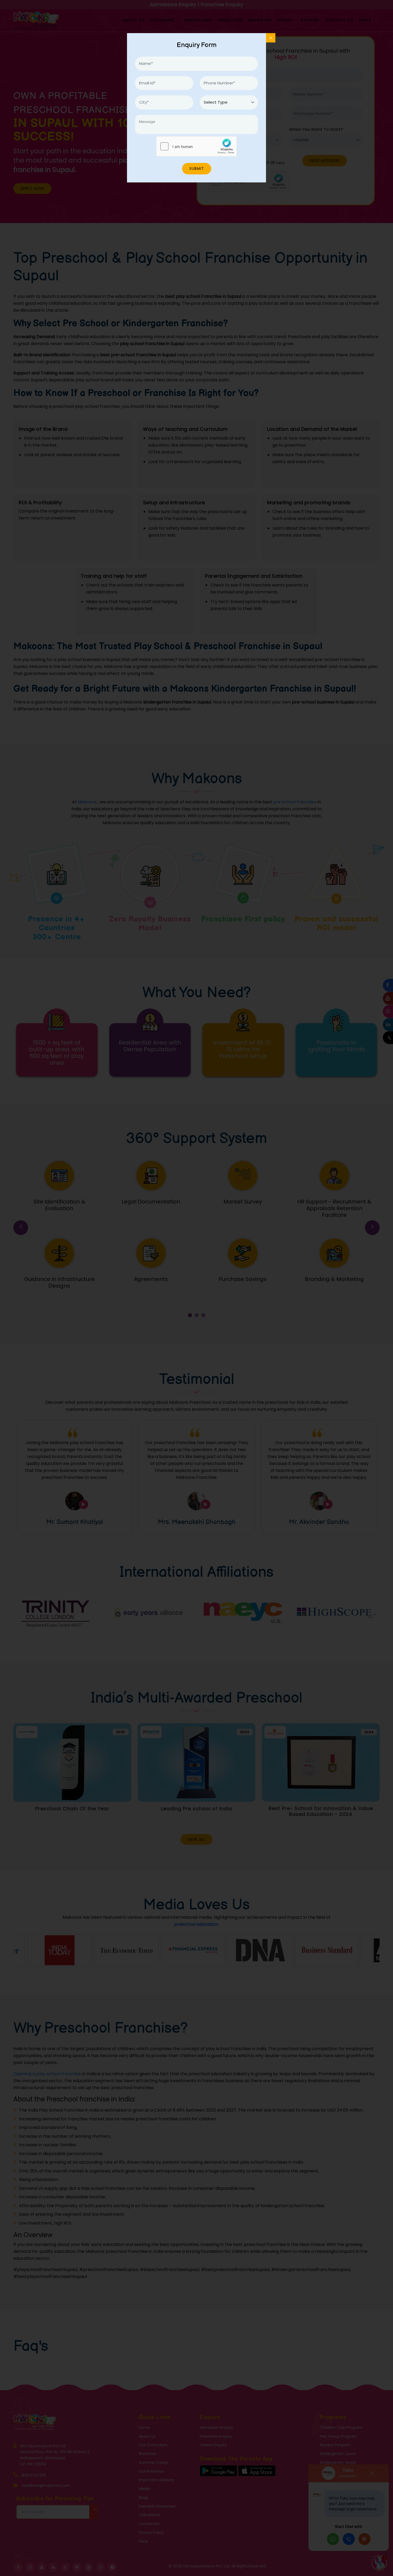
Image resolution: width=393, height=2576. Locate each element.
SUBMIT (197, 169)
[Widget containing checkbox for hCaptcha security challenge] (196, 146)
